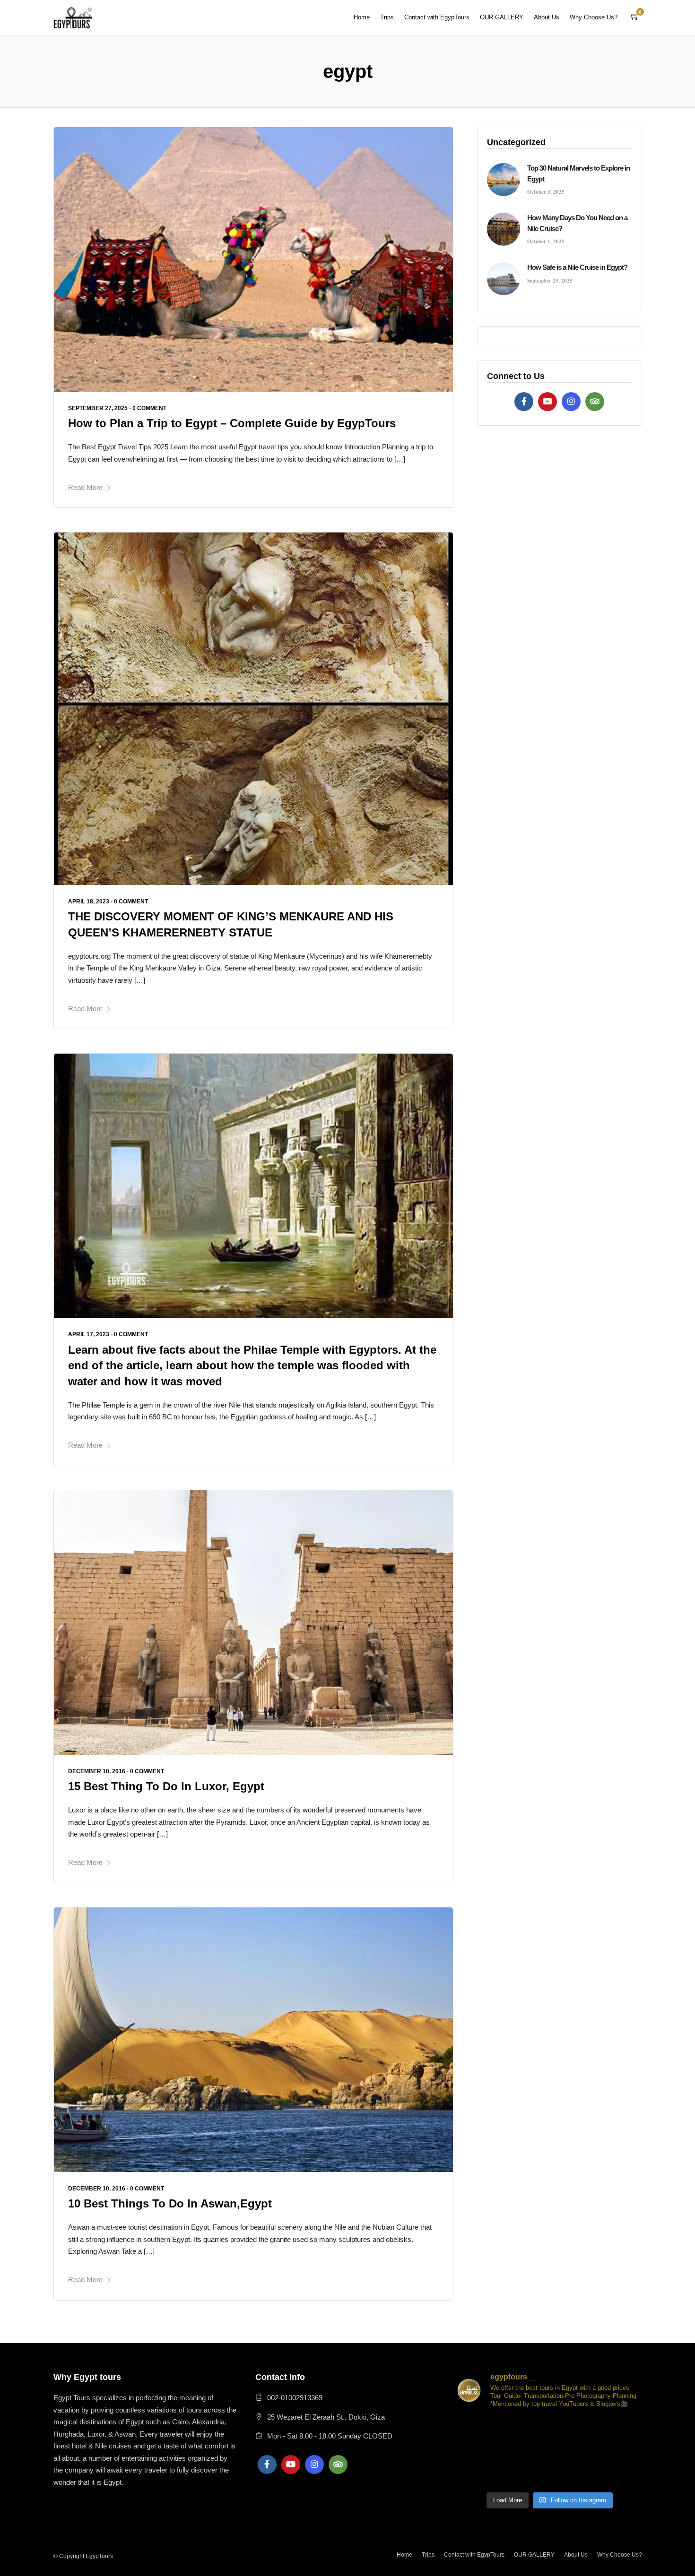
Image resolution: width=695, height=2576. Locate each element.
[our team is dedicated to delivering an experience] (625, 2475)
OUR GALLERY (502, 17)
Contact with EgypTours (437, 17)
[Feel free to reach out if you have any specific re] (587, 2475)
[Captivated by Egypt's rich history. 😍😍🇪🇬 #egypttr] (512, 2475)
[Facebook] (524, 402)
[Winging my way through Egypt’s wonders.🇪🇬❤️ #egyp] (474, 2475)
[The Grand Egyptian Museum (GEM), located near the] (549, 2452)
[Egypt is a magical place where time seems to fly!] (625, 2452)
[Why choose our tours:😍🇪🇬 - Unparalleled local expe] (625, 2429)
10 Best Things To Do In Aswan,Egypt (170, 2203)
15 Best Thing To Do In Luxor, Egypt (166, 1786)
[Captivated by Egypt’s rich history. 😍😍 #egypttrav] (549, 2475)
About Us (547, 17)
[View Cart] (635, 17)
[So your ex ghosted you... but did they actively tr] (549, 2429)
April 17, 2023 (89, 1334)
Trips (387, 17)
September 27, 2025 (98, 408)
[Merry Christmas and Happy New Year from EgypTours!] (587, 2429)
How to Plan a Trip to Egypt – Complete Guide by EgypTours (232, 423)
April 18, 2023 (89, 902)
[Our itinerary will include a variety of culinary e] (474, 2452)
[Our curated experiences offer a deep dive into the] (512, 2452)
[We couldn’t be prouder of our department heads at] (512, 2429)
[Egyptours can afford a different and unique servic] (587, 2452)
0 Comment (149, 408)
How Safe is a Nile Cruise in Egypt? (577, 267)
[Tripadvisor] (595, 402)
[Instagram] (571, 402)
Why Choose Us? (594, 17)
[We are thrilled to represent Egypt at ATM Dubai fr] (474, 2429)
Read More (85, 487)
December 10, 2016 (97, 1771)
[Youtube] (547, 402)
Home (362, 17)
